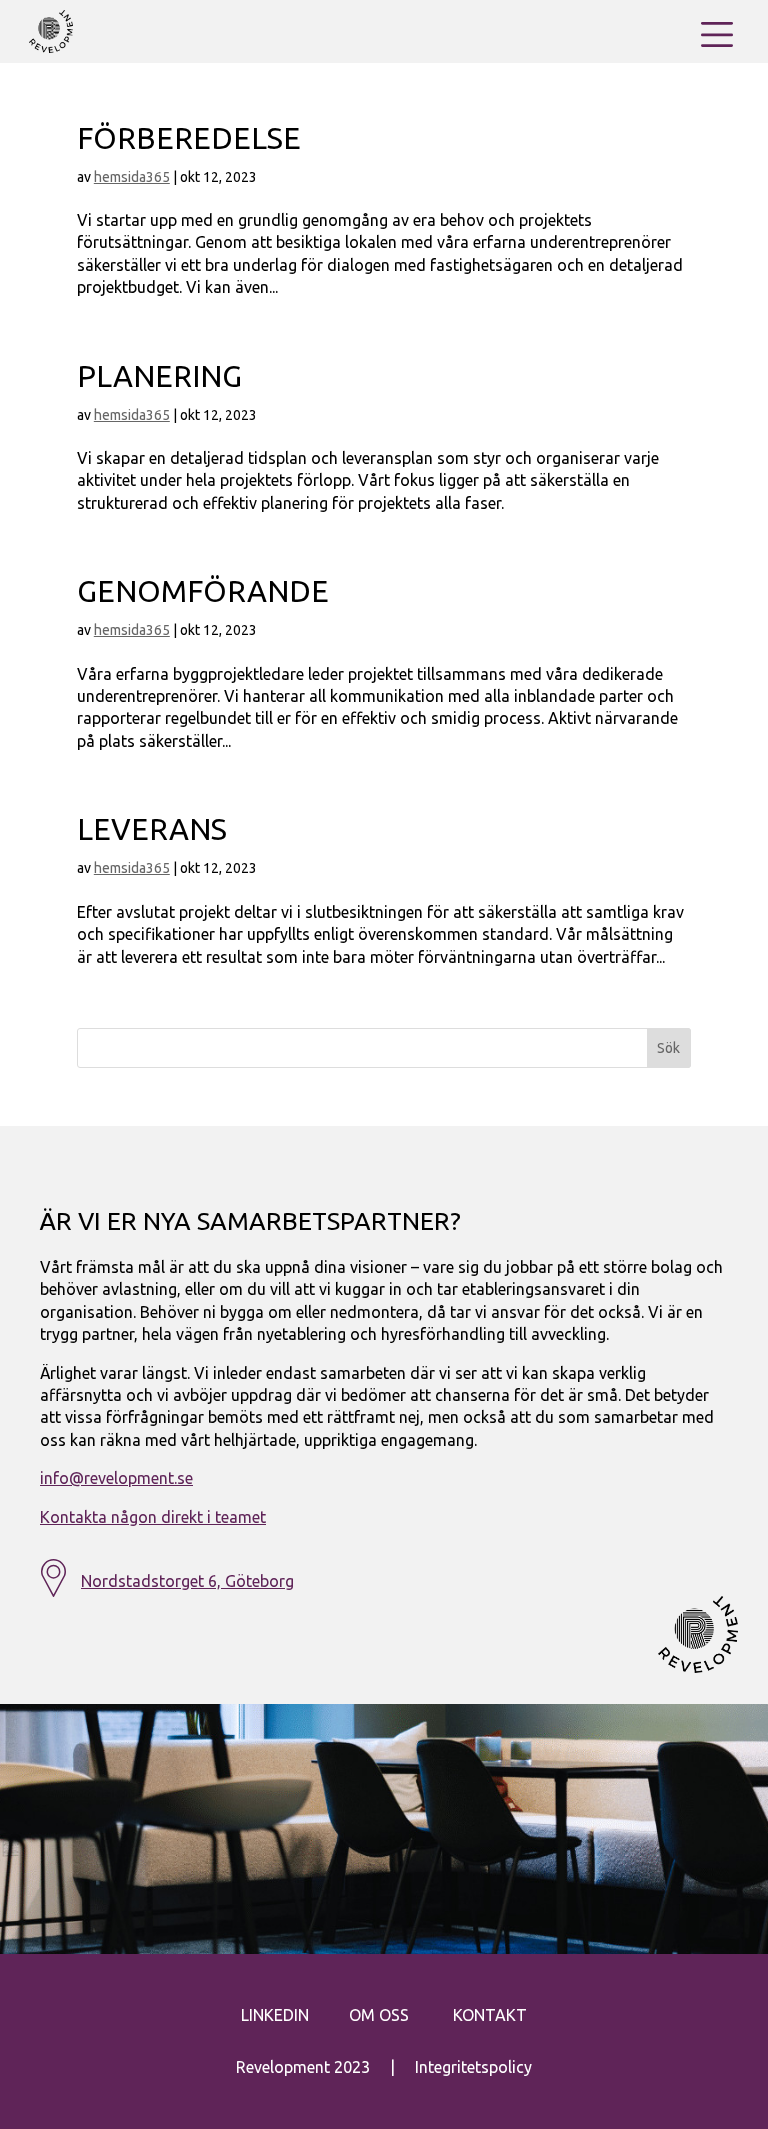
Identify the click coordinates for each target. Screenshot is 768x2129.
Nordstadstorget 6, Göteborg (187, 1581)
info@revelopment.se (116, 1478)
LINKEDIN (275, 2015)
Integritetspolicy (473, 2067)
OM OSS (379, 2015)
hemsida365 (132, 177)
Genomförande (203, 591)
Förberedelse (189, 138)
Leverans (152, 829)
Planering (159, 376)
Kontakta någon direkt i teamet (153, 1517)
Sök (668, 1048)
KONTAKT (490, 2015)
